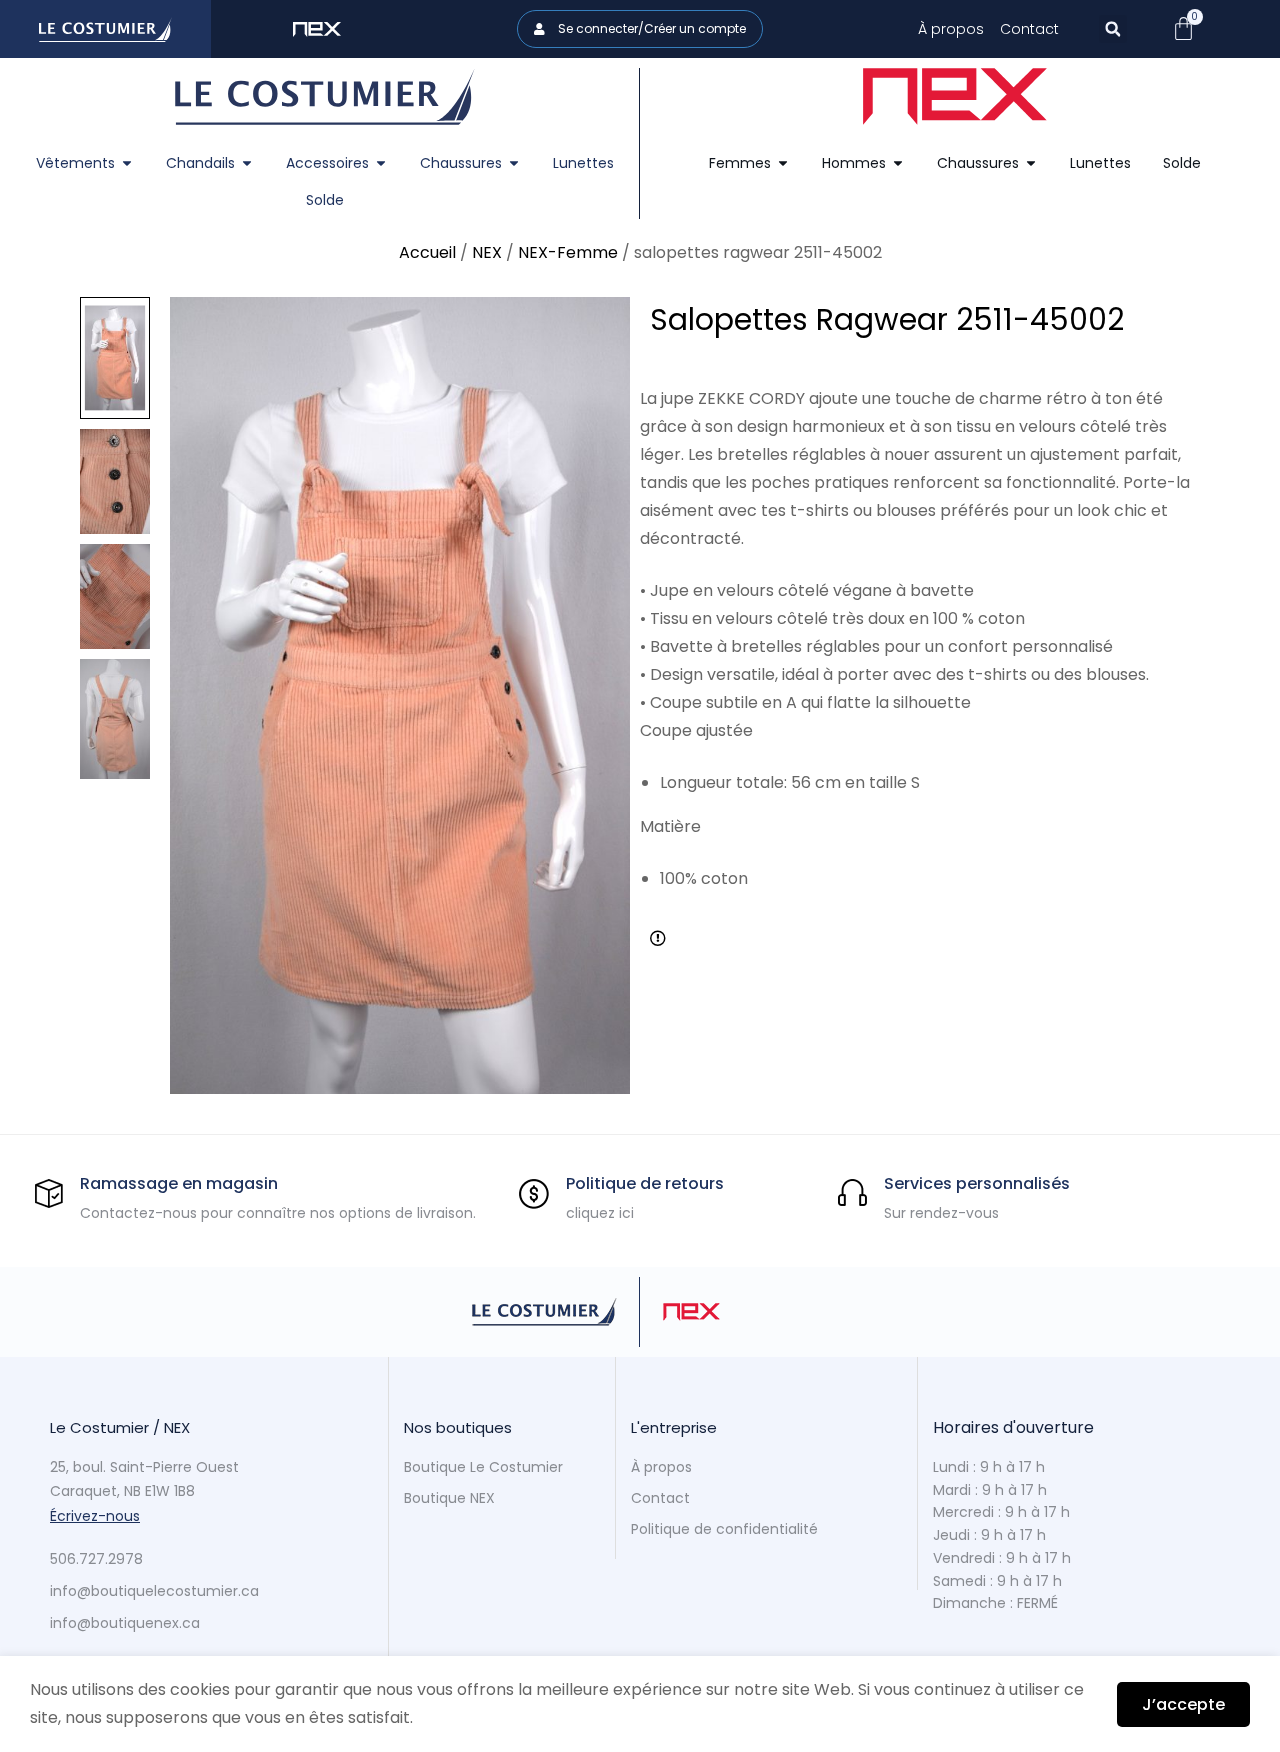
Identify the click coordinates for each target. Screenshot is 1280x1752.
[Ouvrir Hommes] (898, 163)
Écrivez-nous (95, 1516)
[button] (1113, 29)
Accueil (427, 252)
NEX (487, 252)
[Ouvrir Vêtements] (127, 163)
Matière (670, 826)
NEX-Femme (568, 252)
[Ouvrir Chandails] (247, 163)
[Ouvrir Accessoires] (381, 163)
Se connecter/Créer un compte (650, 28)
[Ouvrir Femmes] (783, 163)
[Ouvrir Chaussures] (514, 163)
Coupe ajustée (696, 730)
